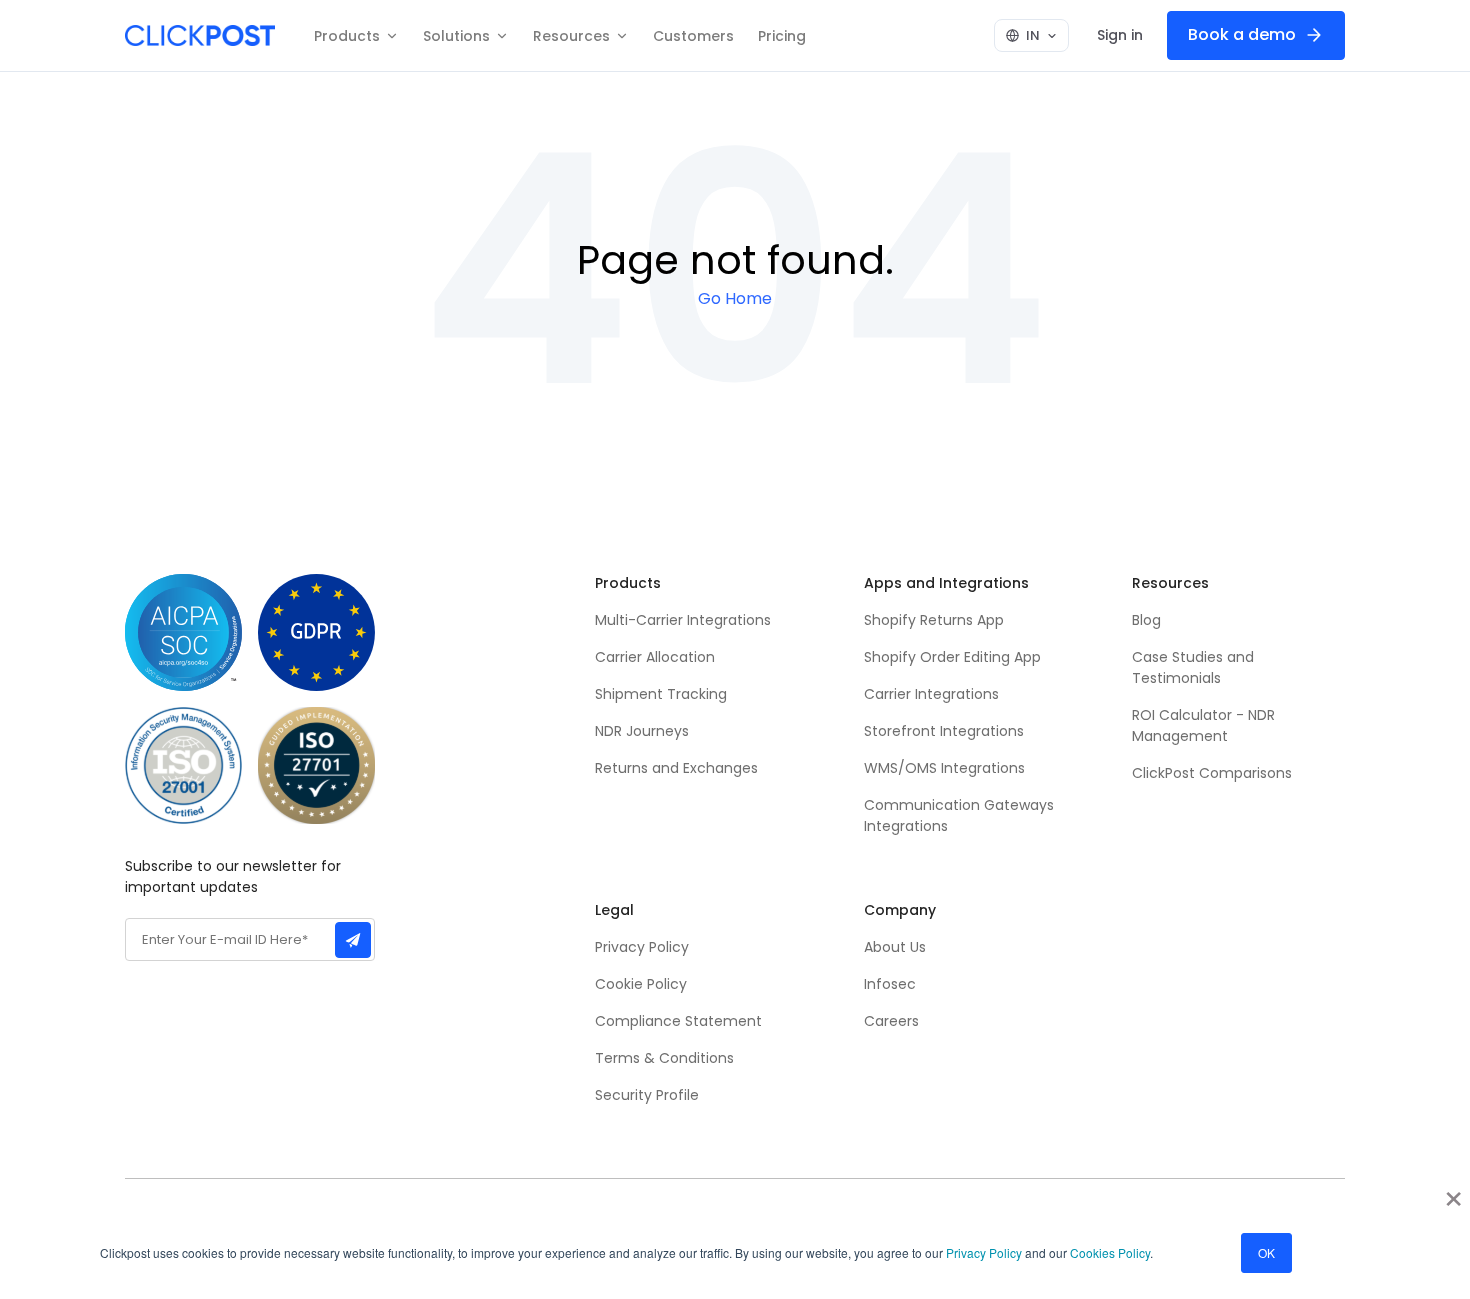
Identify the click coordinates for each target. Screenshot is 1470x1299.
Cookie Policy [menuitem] (641, 984)
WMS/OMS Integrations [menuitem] (944, 768)
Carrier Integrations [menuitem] (931, 694)
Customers (693, 36)
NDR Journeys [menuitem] (642, 731)
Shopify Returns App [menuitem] (934, 620)
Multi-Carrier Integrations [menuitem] (683, 620)
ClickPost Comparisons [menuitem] (1212, 773)
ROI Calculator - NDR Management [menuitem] (1203, 725)
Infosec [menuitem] (890, 984)
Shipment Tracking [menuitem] (661, 694)
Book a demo (1242, 34)
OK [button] (1266, 1252)
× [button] (1453, 1192)
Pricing (782, 36)
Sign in (1120, 35)
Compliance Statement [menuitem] (678, 1021)
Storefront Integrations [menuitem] (944, 731)
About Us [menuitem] (895, 947)
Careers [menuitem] (891, 1021)
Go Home (735, 299)
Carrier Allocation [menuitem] (655, 657)
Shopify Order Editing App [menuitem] (952, 657)
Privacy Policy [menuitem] (642, 947)
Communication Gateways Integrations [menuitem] (959, 815)
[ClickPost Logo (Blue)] (200, 35)
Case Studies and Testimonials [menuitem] (1195, 667)
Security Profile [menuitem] (647, 1095)
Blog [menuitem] (1146, 620)
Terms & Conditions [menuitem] (664, 1058)
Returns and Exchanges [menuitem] (676, 768)
